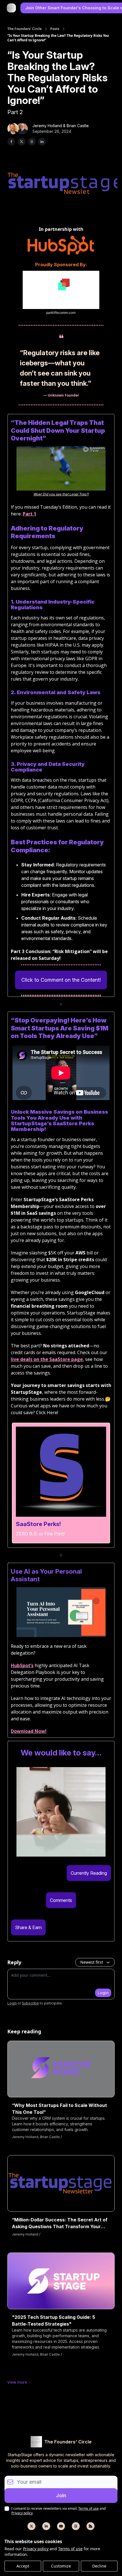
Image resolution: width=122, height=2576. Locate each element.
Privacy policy (36, 2549)
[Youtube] (61, 2526)
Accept (23, 2566)
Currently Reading (89, 1873)
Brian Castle (78, 126)
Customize (61, 2566)
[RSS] (91, 2526)
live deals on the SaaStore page (47, 1359)
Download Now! (29, 1731)
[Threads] (76, 2526)
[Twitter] (31, 2526)
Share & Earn (28, 1927)
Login (103, 1993)
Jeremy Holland (47, 126)
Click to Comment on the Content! (61, 980)
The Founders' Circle (25, 29)
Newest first (92, 1962)
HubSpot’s (22, 1665)
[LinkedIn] (46, 2526)
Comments (61, 1900)
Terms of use (70, 2549)
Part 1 (30, 514)
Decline (99, 2566)
